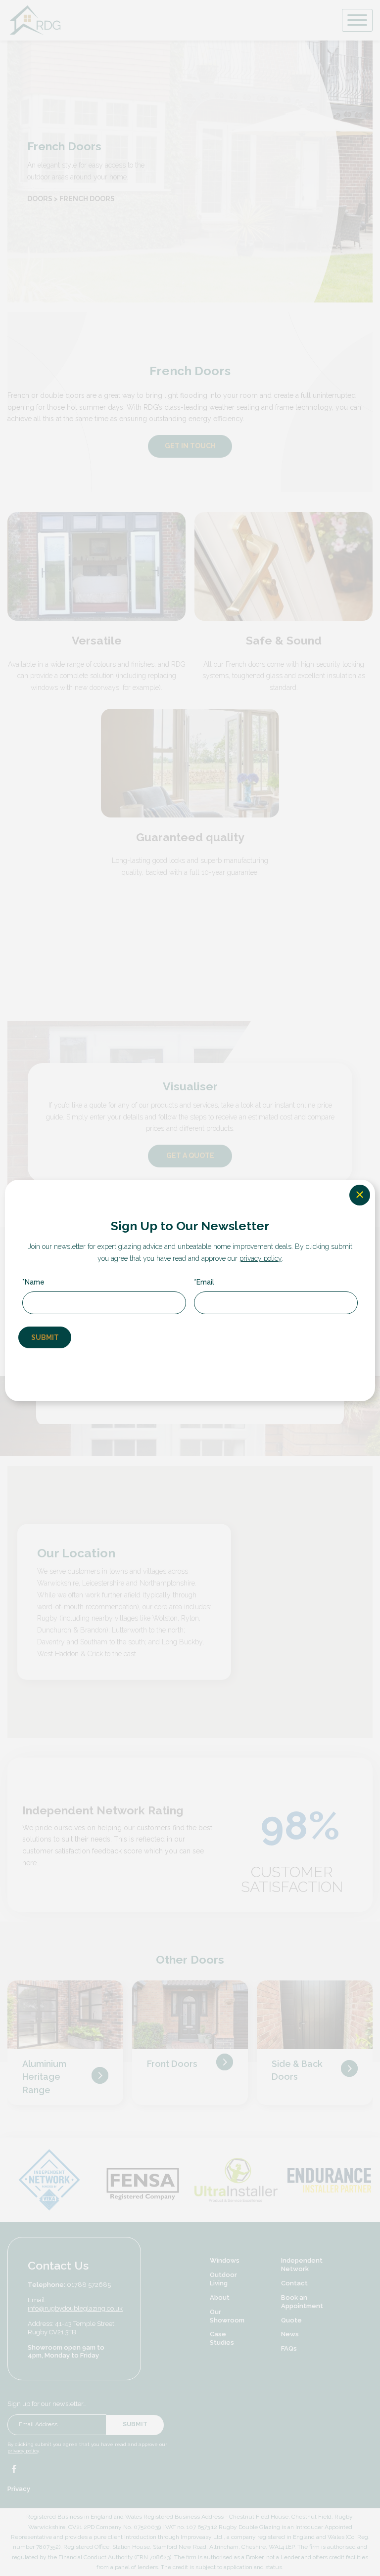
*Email (204, 1282)
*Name (33, 1282)
